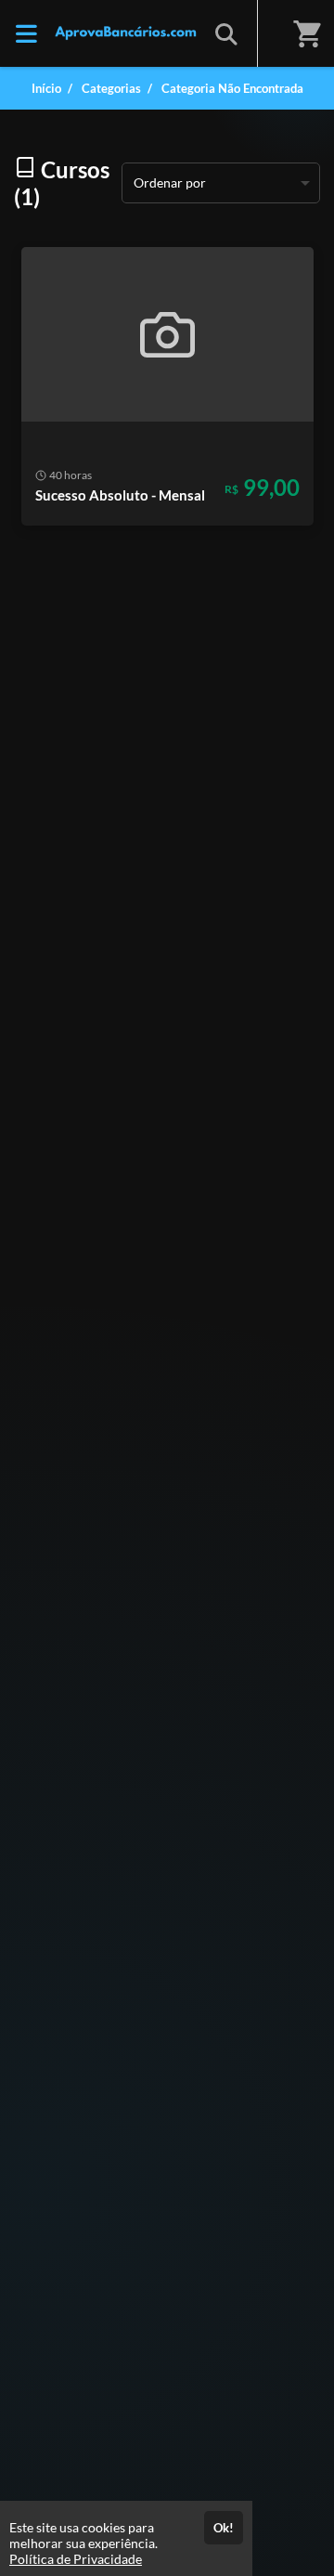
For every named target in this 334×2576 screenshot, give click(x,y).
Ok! (224, 2528)
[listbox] (221, 183)
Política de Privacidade (76, 2559)
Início (46, 88)
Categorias (111, 88)
